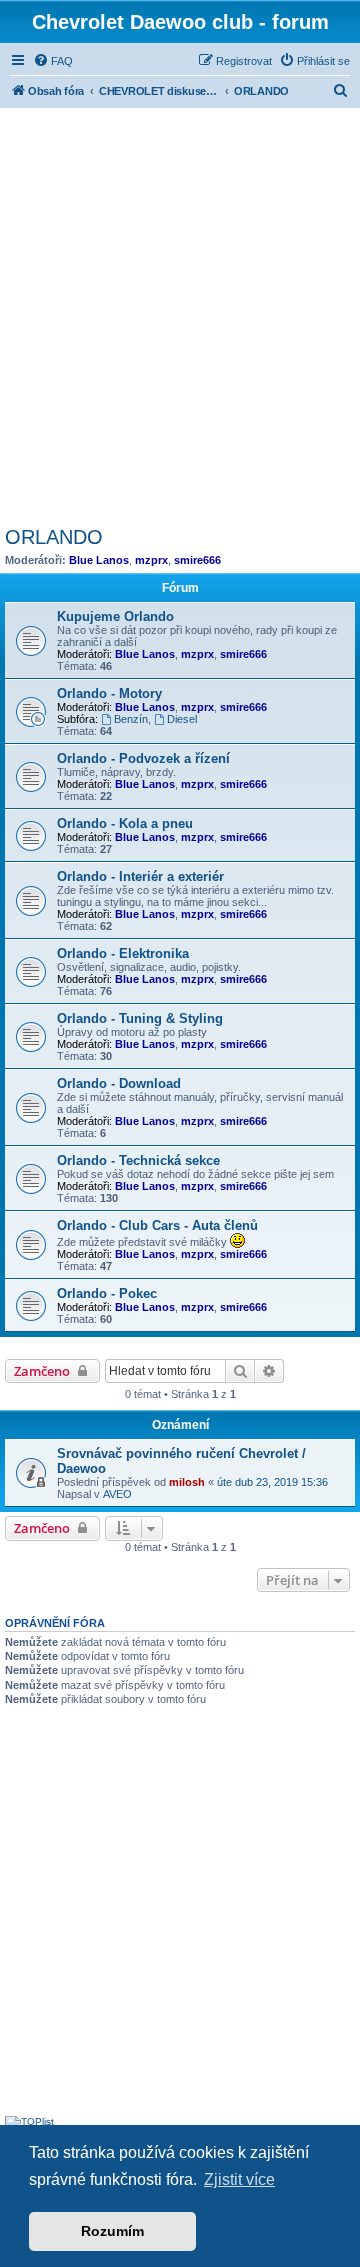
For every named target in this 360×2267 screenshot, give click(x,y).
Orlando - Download (119, 1083)
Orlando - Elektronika (123, 953)
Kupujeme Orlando (115, 616)
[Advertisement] (180, 314)
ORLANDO (54, 537)
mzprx (151, 560)
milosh (187, 1482)
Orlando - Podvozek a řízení (143, 758)
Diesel (182, 719)
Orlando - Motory (109, 693)
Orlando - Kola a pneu (125, 823)
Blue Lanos (99, 560)
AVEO (117, 1494)
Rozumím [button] (112, 2231)
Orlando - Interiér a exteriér (140, 876)
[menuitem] (53, 61)
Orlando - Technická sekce (138, 1160)
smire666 (197, 560)
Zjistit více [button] (239, 2179)
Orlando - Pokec (107, 1293)
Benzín (131, 719)
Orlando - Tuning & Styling (140, 1018)
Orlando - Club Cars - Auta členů (157, 1225)
